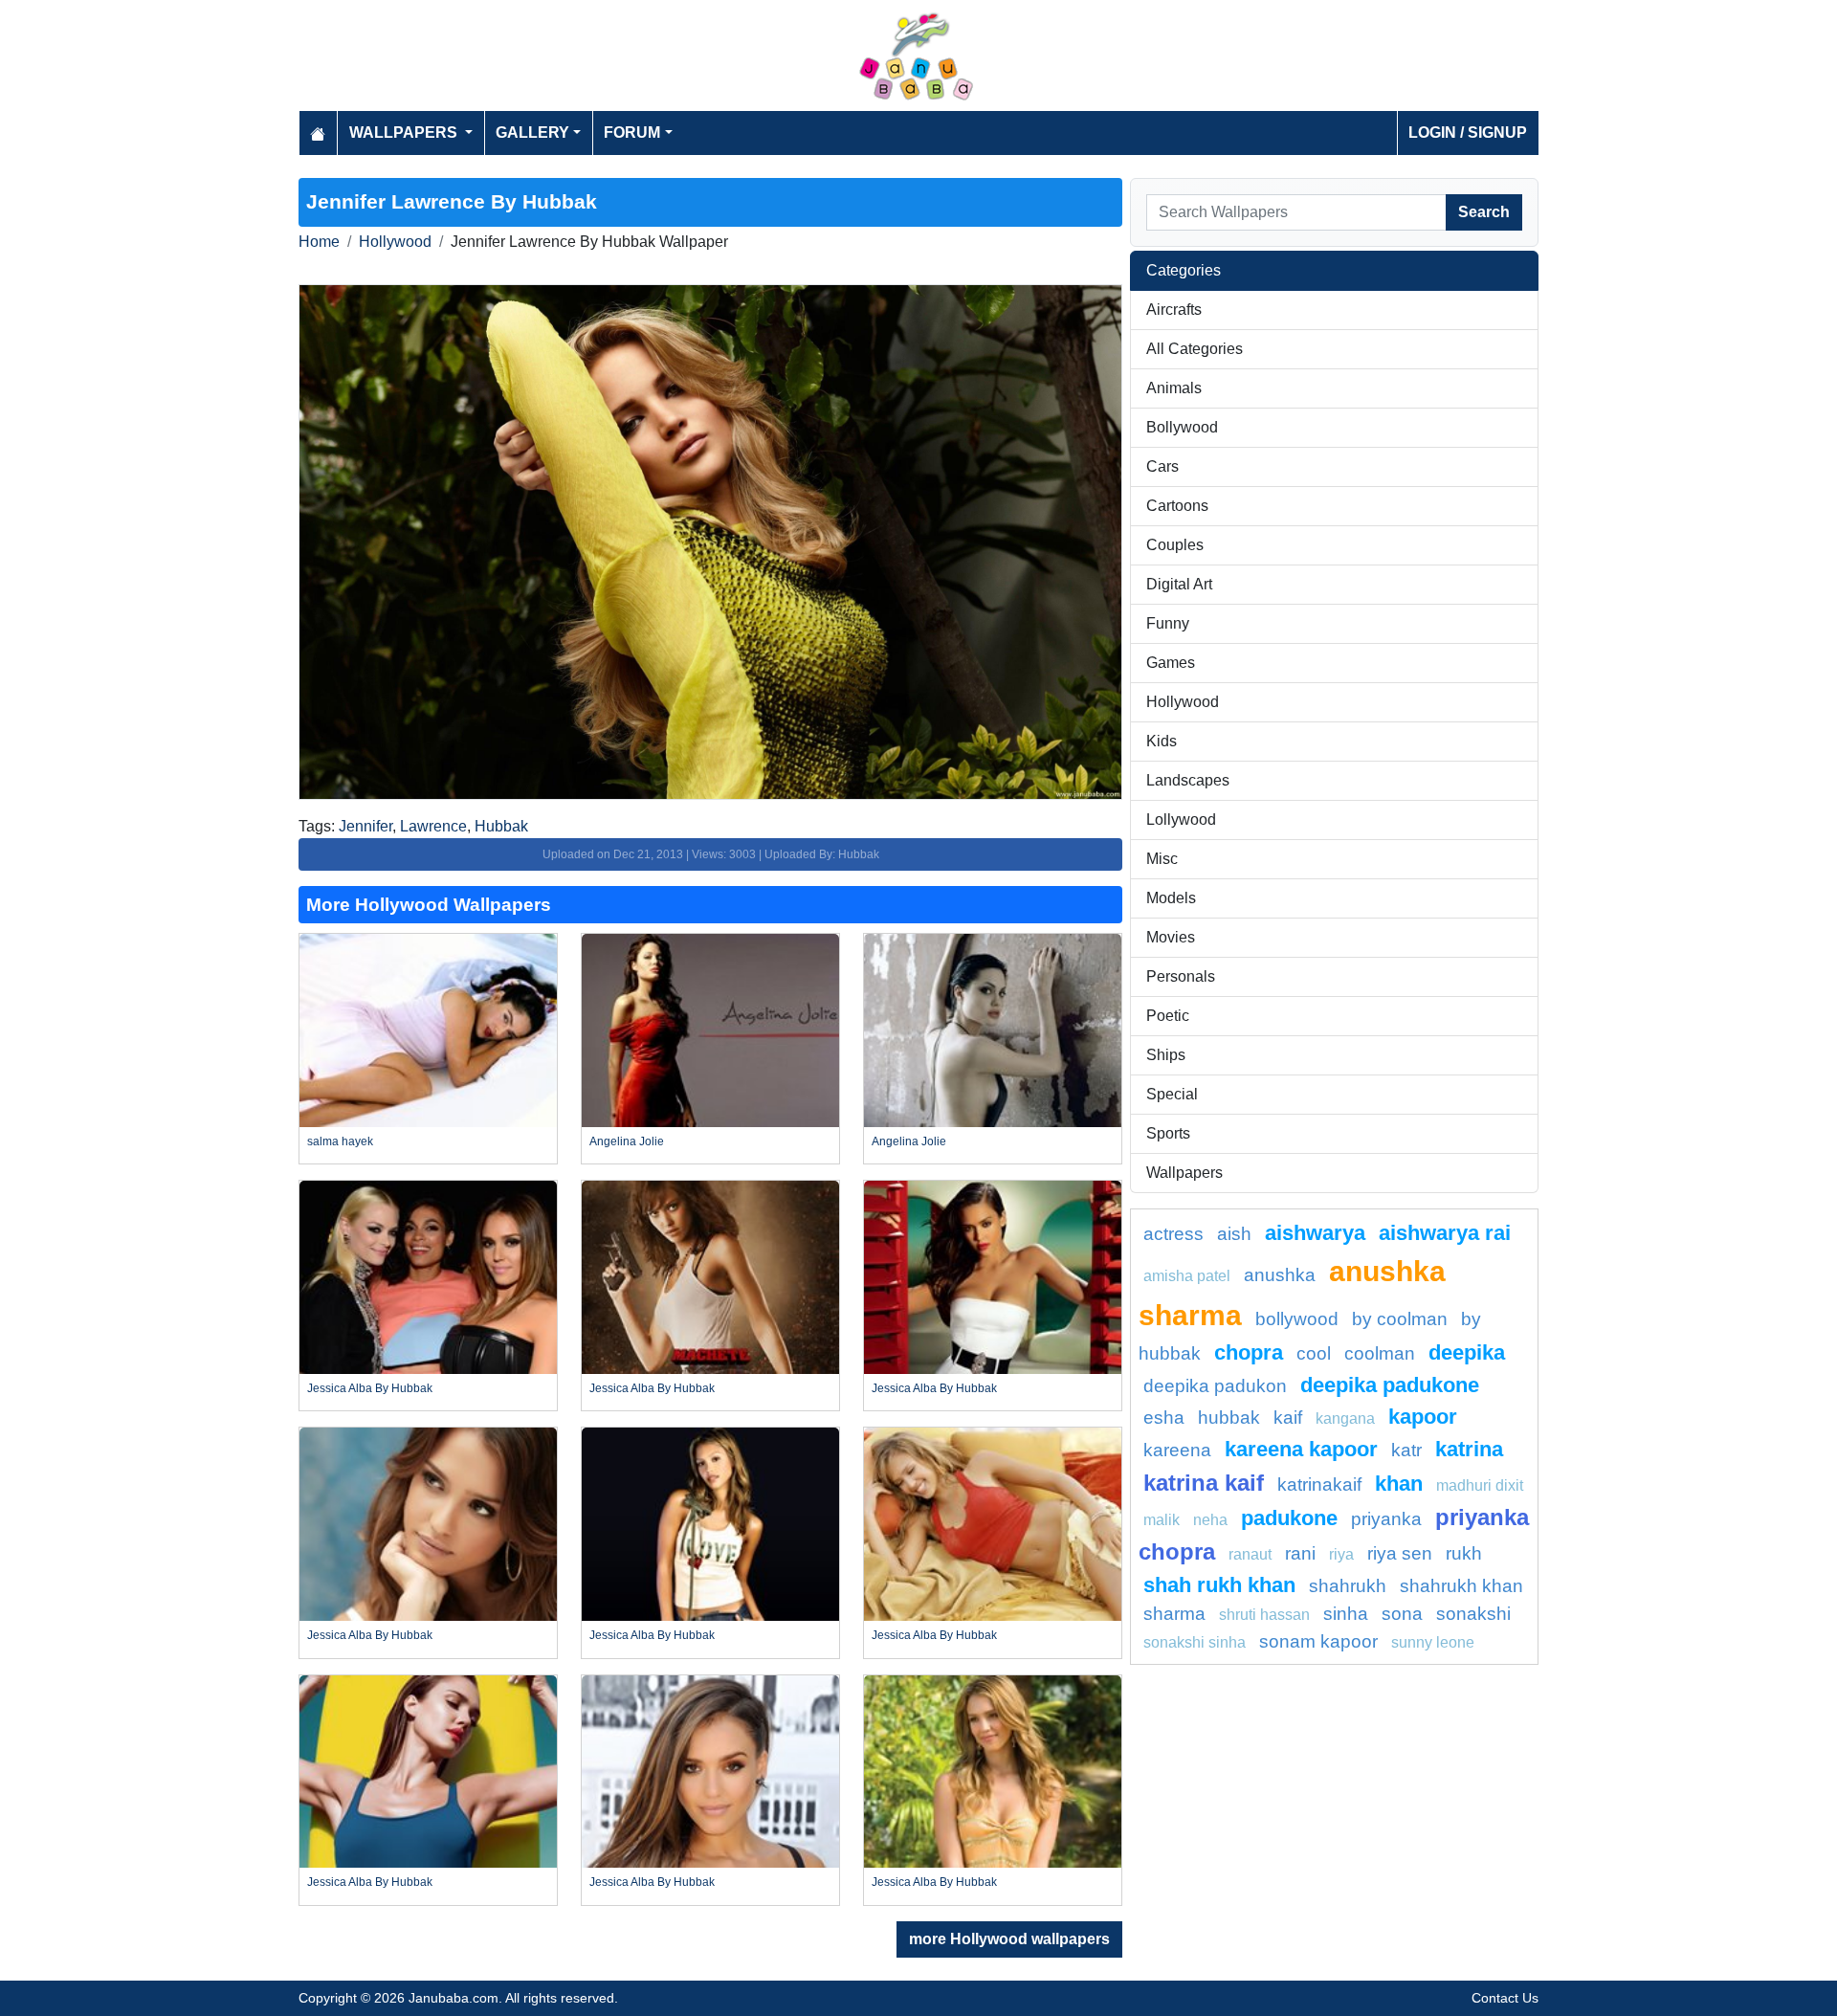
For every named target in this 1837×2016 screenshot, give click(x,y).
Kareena (1177, 1450)
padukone (1289, 1518)
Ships (1166, 1055)
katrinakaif (1319, 1484)
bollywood (1297, 1319)
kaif (1288, 1418)
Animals (1174, 388)
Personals (1181, 976)
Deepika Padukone (1390, 1385)
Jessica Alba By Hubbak (370, 1388)
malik (1162, 1520)
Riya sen (1400, 1553)
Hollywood (395, 242)
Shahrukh (1348, 1586)
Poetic (1168, 1016)
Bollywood (1182, 427)
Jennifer (365, 826)
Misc (1162, 859)
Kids (1162, 741)
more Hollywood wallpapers (1009, 1939)
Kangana (1345, 1418)
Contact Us (1505, 1998)
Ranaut (1250, 1554)
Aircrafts (1174, 310)
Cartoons (1177, 506)
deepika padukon (1215, 1386)
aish (1234, 1234)
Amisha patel (1187, 1276)
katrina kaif (1204, 1483)
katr (1406, 1450)
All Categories (1195, 349)
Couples (1175, 545)
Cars (1162, 466)
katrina (1469, 1449)
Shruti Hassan (1264, 1615)
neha (1210, 1520)
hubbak (1229, 1418)
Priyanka (1386, 1519)
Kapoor (1423, 1417)
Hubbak (501, 826)
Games (1171, 663)
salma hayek (340, 1141)
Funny (1168, 623)
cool (1314, 1353)
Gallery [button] (532, 133)
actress (1173, 1234)
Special (1172, 1094)
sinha (1346, 1614)
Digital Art (1179, 584)
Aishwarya (1315, 1233)
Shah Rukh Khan (1219, 1585)
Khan (1399, 1484)
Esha (1164, 1418)
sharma (1174, 1614)
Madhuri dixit (1480, 1485)
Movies (1171, 937)
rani (1300, 1553)
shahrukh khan (1461, 1586)
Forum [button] (632, 133)
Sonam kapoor (1318, 1641)
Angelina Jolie (627, 1141)
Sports (1168, 1133)
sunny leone (1433, 1642)
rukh (1464, 1553)
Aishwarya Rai (1445, 1233)
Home (319, 242)
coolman (1380, 1353)
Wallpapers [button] (405, 133)
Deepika (1467, 1352)
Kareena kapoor (1301, 1449)
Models (1171, 898)
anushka (1280, 1275)
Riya (1341, 1554)
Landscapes (1188, 780)
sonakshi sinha (1195, 1642)
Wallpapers (1184, 1173)
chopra (1249, 1352)
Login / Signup (1468, 133)
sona (1402, 1614)
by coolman (1400, 1319)
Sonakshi (1473, 1614)
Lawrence (433, 826)
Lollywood (1181, 820)
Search (1484, 212)
